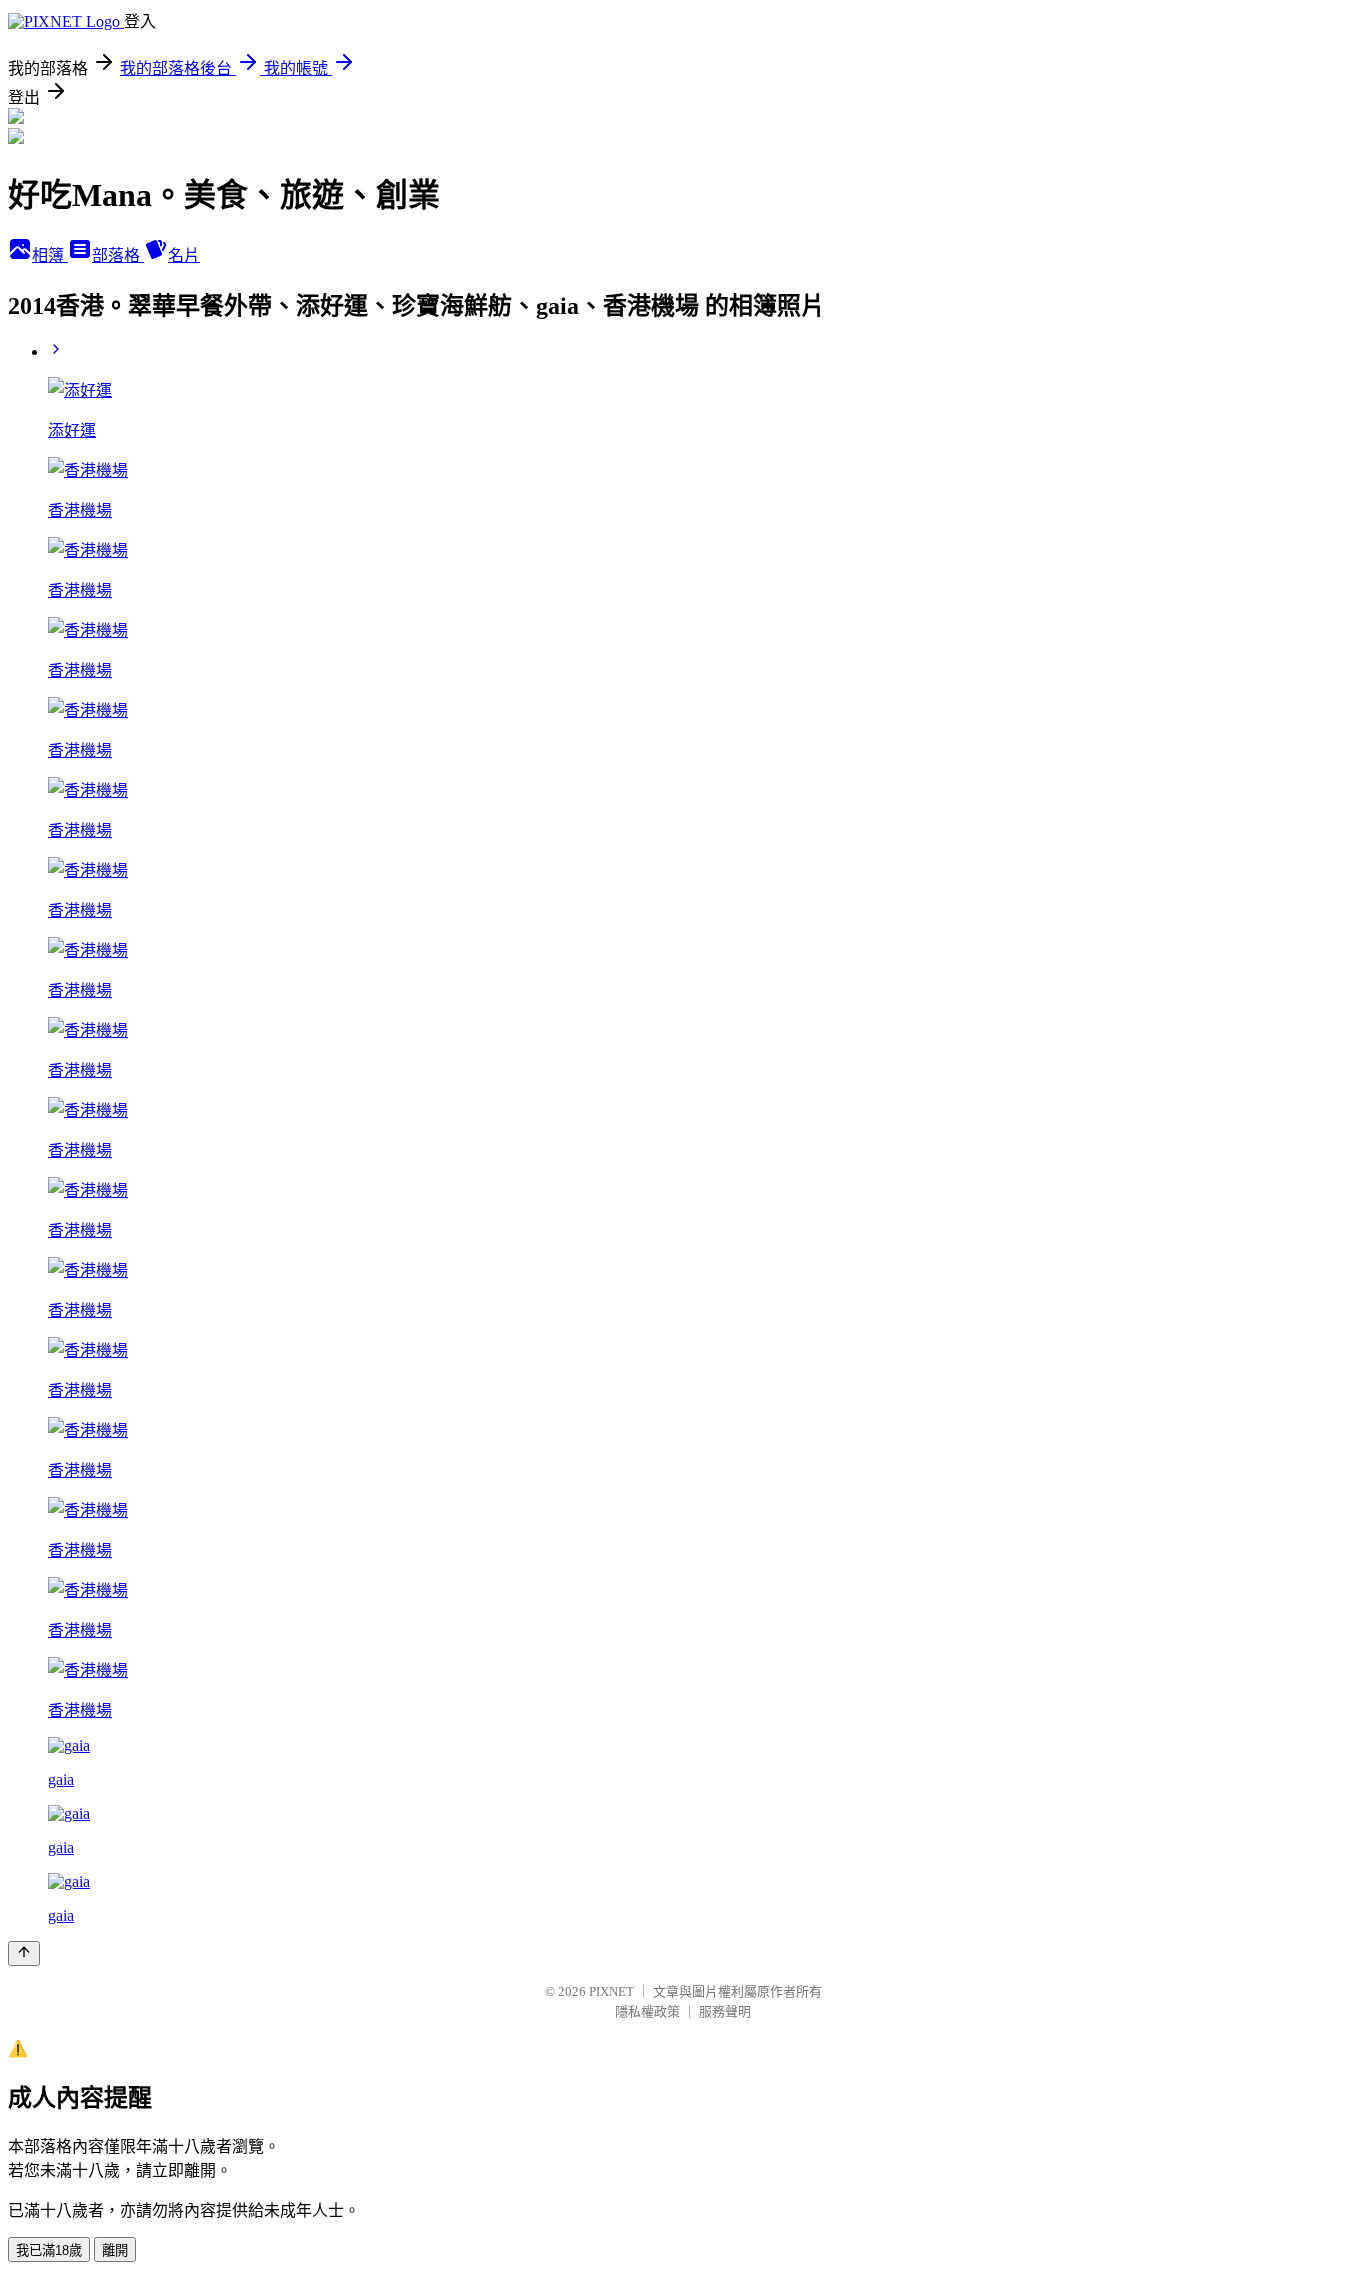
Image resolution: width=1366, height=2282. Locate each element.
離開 (115, 2250)
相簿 (50, 255)
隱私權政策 (647, 2011)
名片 (184, 255)
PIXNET (611, 1991)
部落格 (118, 255)
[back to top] (24, 1953)
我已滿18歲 (49, 2250)
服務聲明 (725, 2011)
